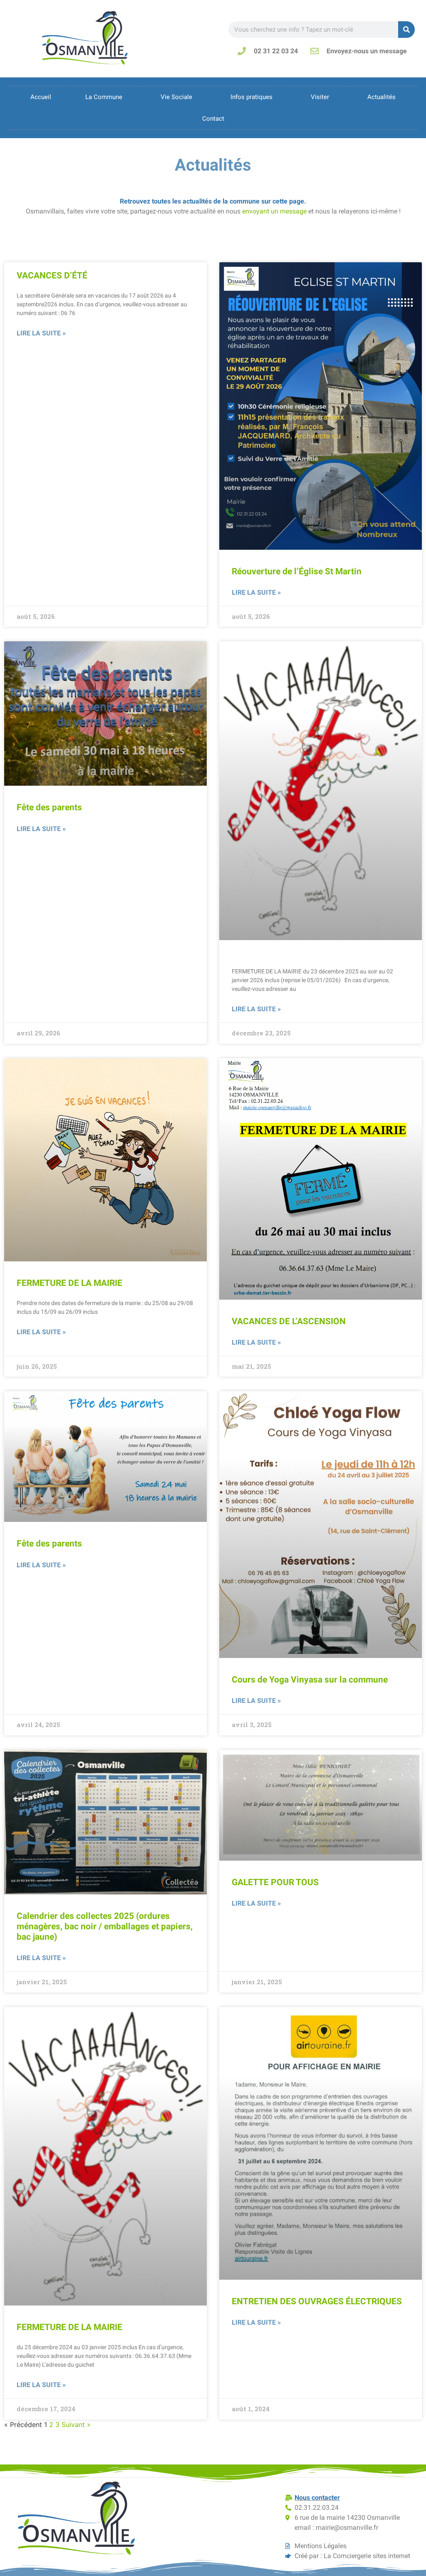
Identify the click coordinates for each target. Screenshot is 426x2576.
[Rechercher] (406, 30)
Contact (213, 119)
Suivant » (76, 2425)
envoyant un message (274, 211)
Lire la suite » (41, 333)
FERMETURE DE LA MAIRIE (69, 1283)
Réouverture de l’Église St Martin (297, 571)
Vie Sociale (176, 97)
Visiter (320, 97)
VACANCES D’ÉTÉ (52, 275)
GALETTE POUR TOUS (275, 1882)
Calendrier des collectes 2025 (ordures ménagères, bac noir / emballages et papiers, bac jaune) (105, 1926)
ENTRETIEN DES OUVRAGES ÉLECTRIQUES (317, 2301)
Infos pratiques (251, 97)
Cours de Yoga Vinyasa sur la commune (310, 1680)
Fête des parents (49, 807)
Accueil (41, 97)
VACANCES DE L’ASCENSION (289, 1321)
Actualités (381, 97)
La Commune (104, 97)
